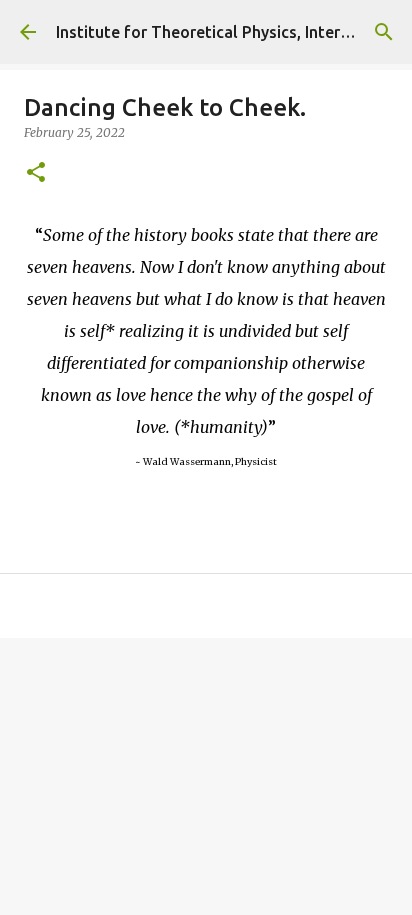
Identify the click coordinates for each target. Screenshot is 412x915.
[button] (36, 173)
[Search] (384, 32)
